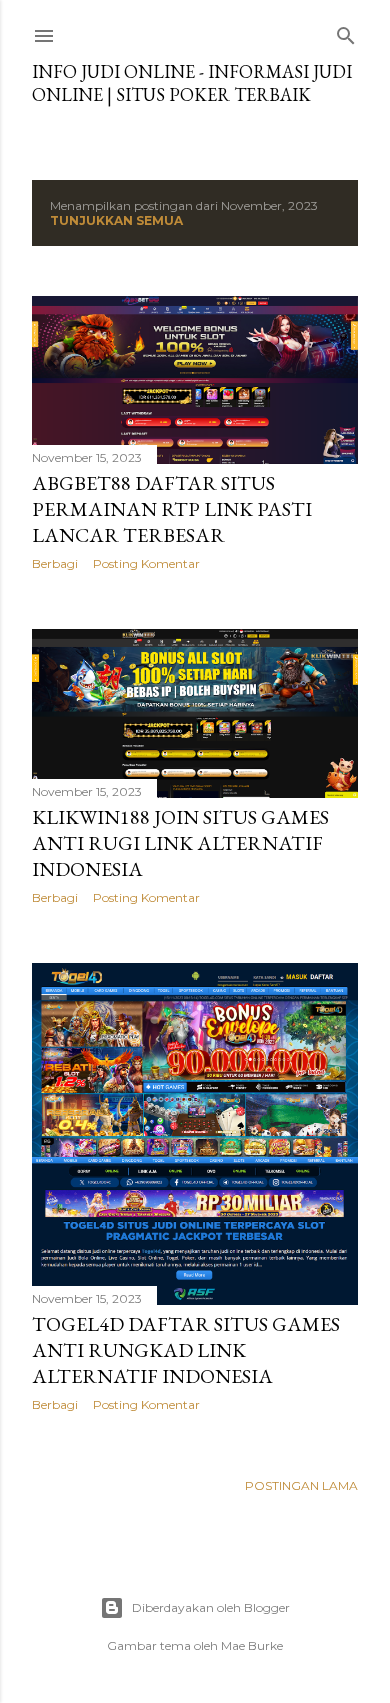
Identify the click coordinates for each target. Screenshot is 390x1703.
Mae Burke (252, 1645)
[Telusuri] (346, 31)
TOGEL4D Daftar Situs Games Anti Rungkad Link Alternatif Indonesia (186, 1350)
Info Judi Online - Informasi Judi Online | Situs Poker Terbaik (192, 83)
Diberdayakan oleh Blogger (211, 1607)
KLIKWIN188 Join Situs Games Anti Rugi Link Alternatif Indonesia (180, 843)
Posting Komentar (146, 563)
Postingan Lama (301, 1485)
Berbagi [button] (55, 563)
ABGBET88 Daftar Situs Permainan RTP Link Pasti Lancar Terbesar (172, 509)
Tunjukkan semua (116, 220)
